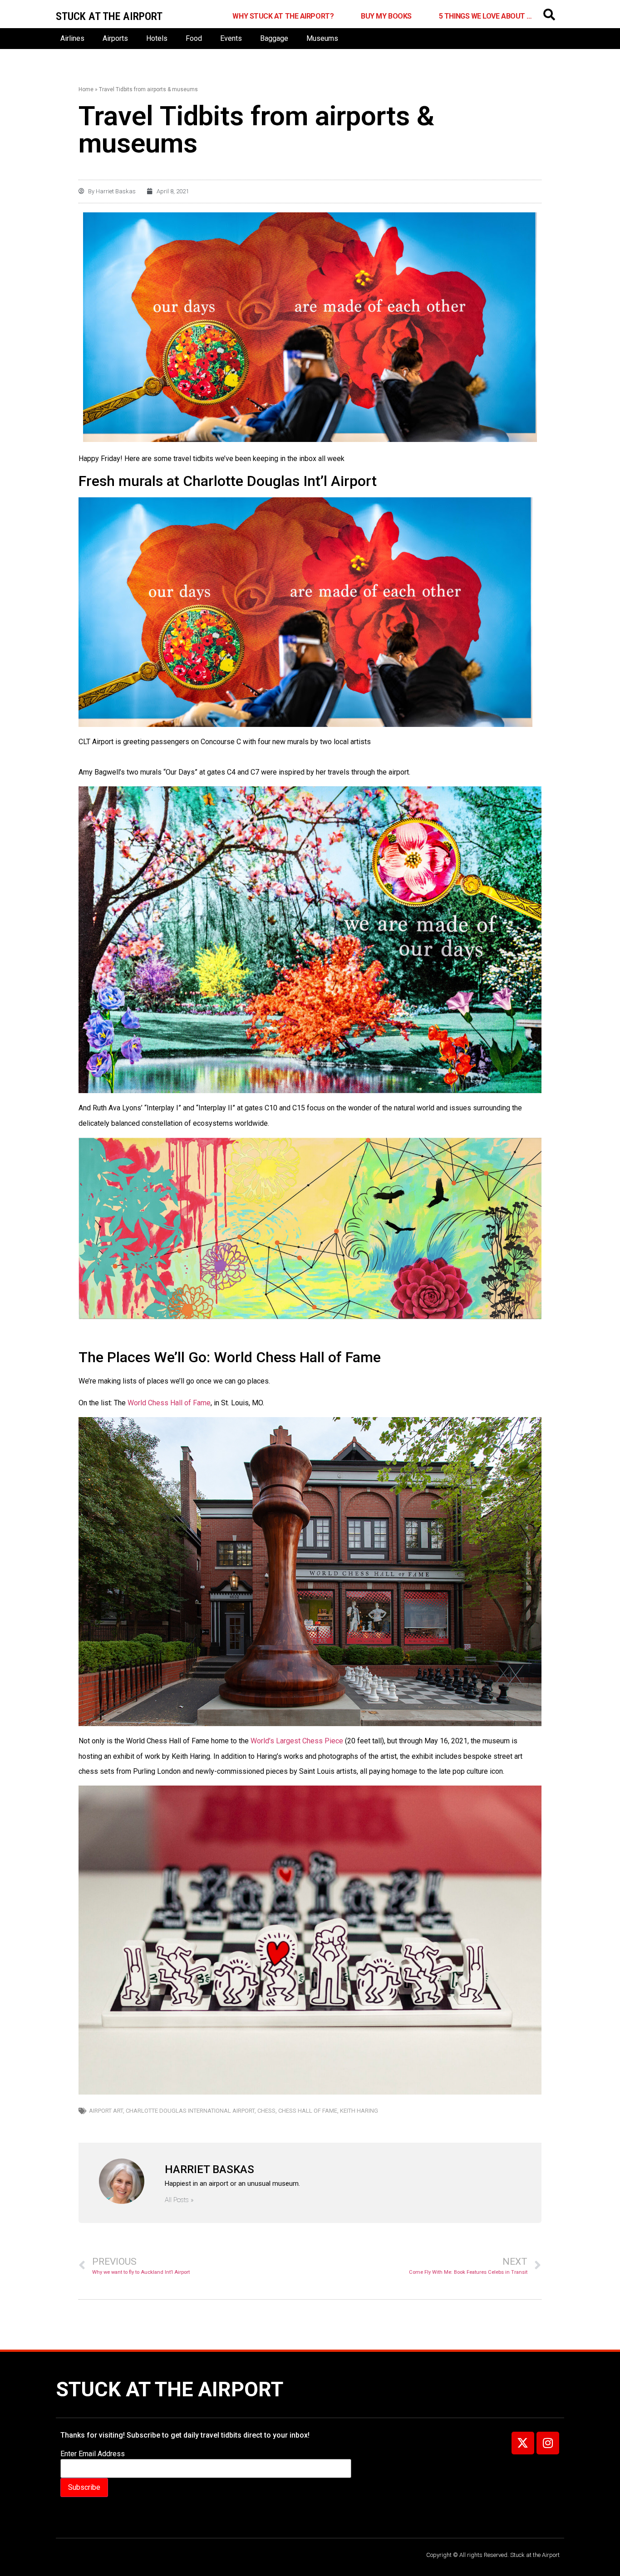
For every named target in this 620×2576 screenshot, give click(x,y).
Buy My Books (386, 16)
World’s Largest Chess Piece (297, 1741)
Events (231, 38)
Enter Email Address (93, 2454)
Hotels (157, 38)
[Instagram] (548, 2443)
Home (86, 89)
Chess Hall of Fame (308, 2111)
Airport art (106, 2111)
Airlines (72, 38)
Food (194, 38)
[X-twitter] (523, 2443)
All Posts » (179, 2200)
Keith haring (359, 2111)
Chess (266, 2111)
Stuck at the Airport (170, 2389)
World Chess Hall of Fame (169, 1403)
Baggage (274, 38)
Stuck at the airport (109, 16)
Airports (115, 38)
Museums (322, 38)
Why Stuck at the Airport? (283, 16)
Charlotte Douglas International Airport (190, 2111)
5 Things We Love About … (485, 16)
